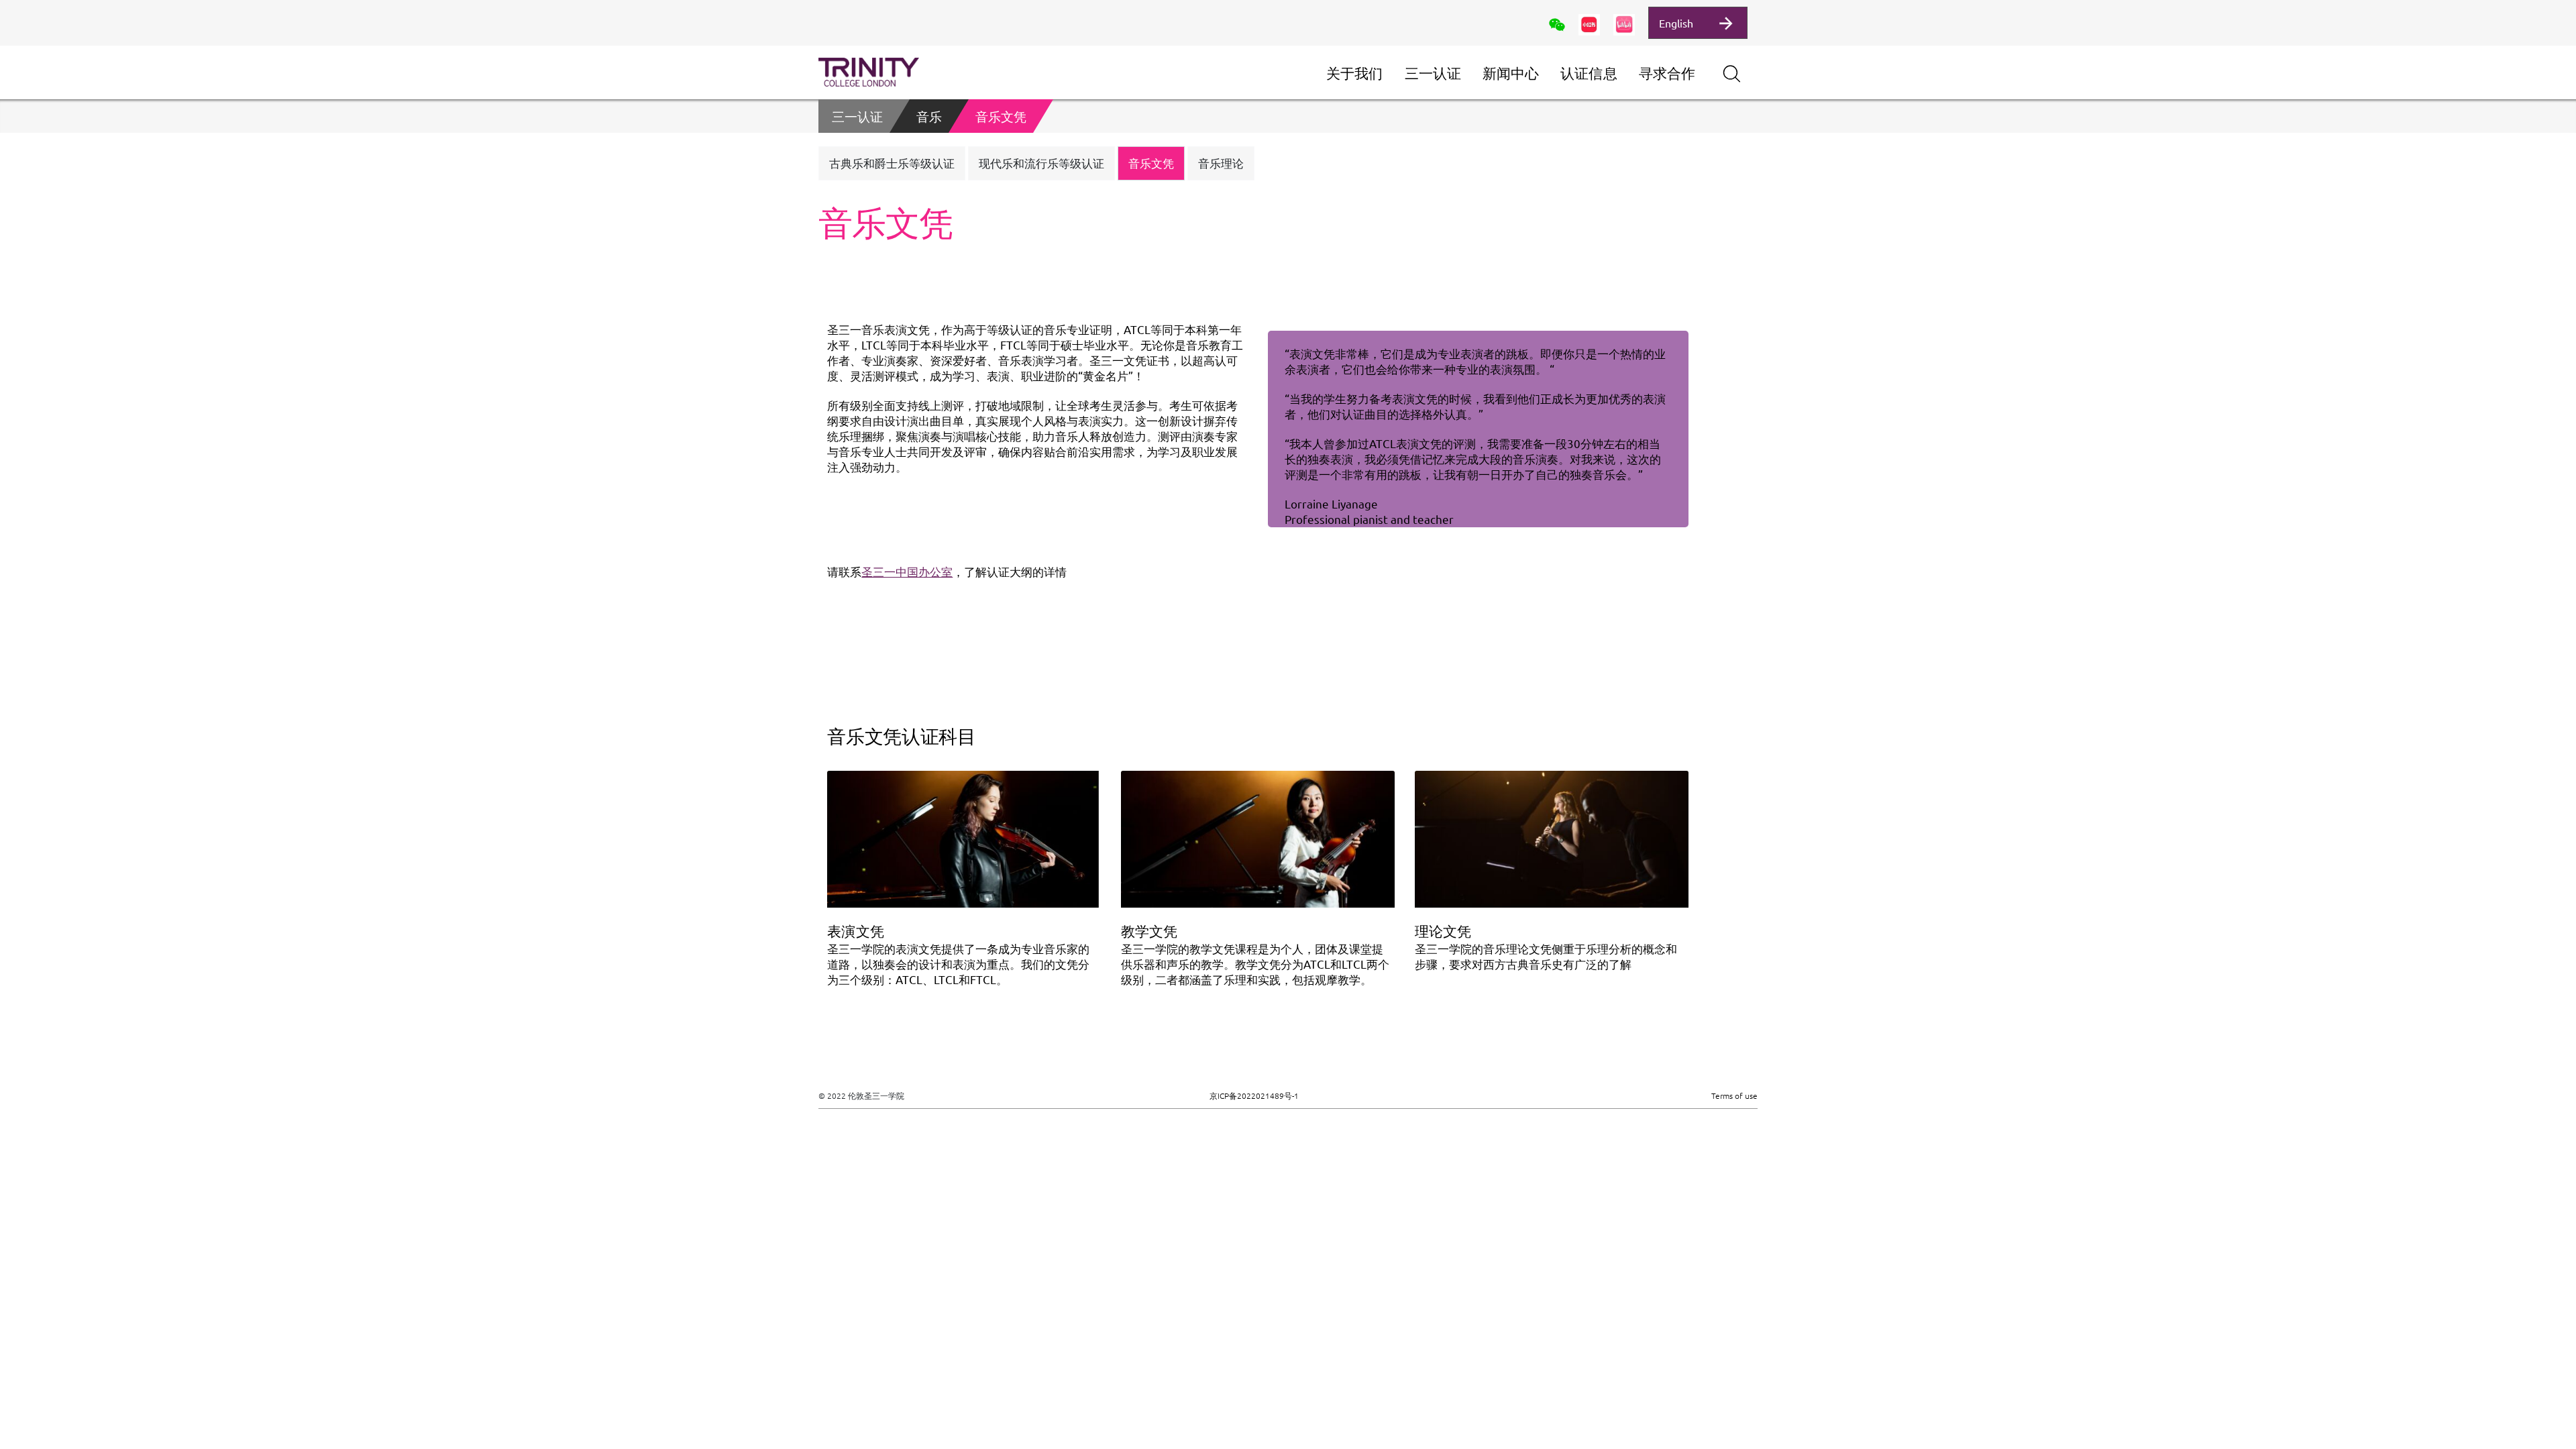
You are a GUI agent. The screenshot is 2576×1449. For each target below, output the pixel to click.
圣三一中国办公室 (907, 571)
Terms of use (1734, 1095)
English (1676, 23)
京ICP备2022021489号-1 (1254, 1095)
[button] (892, 163)
